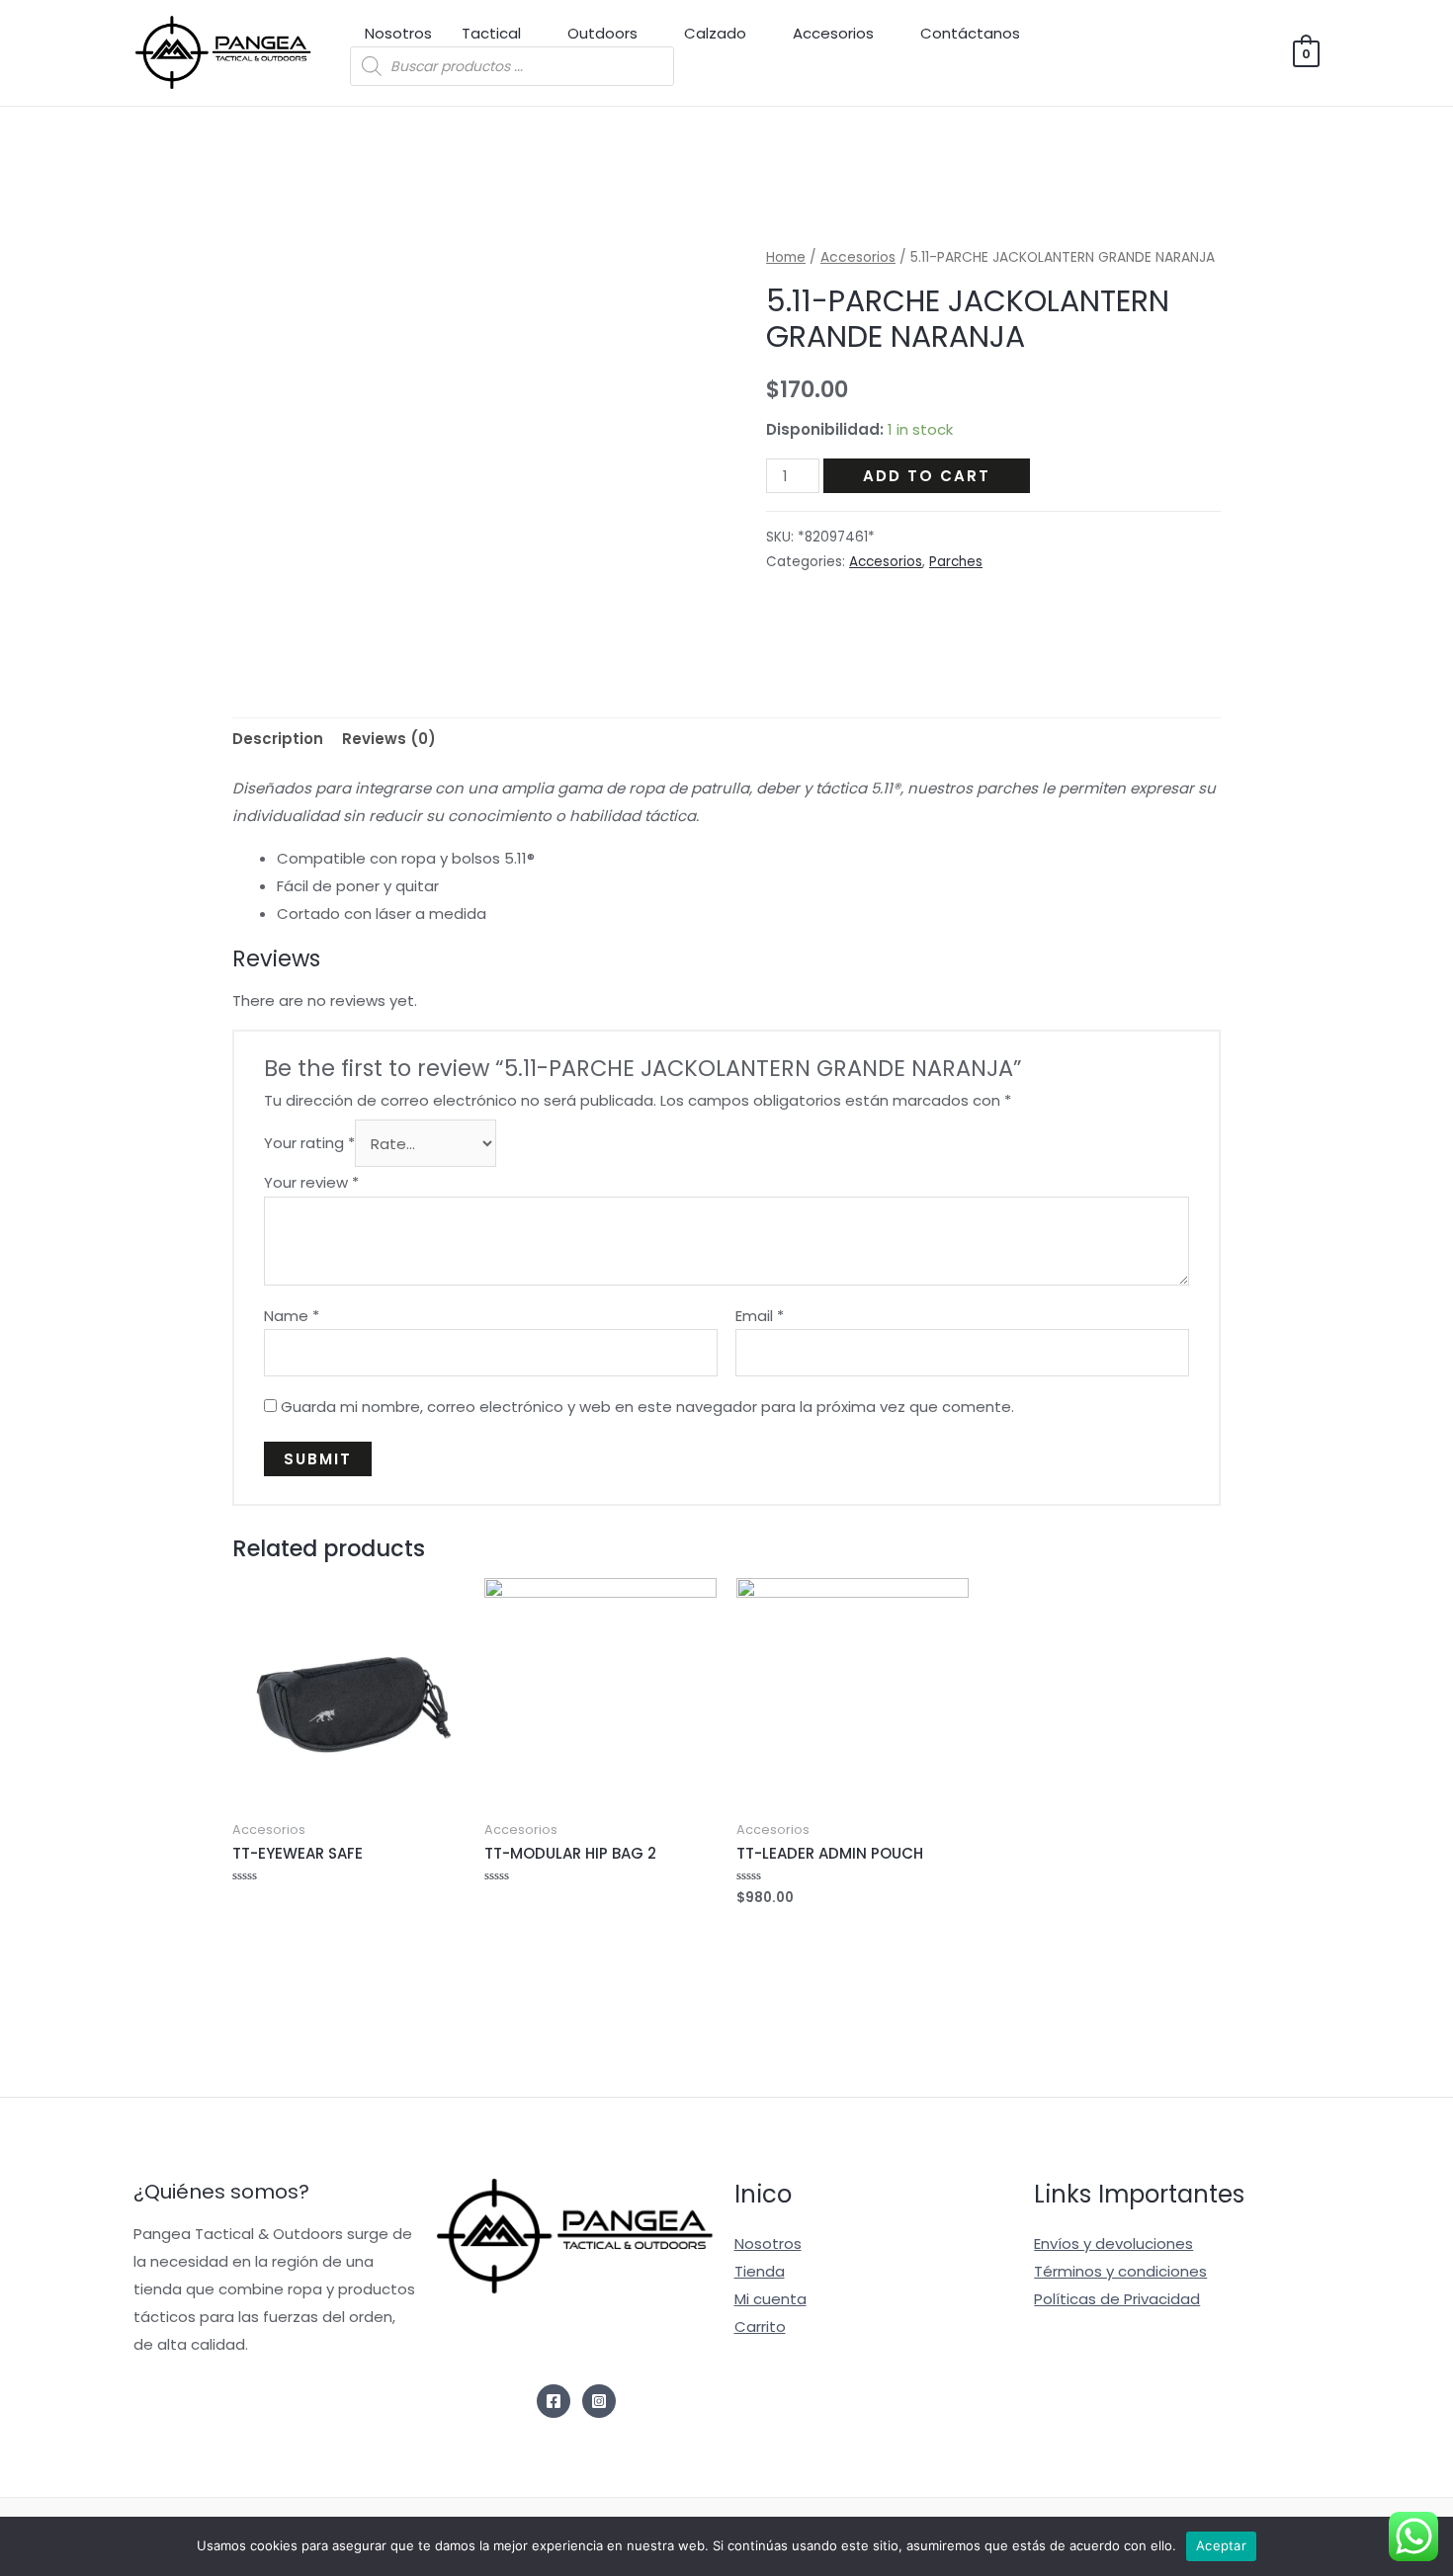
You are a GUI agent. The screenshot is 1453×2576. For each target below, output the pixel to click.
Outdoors (602, 33)
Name (292, 1316)
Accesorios (833, 33)
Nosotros (398, 33)
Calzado (715, 33)
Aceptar (1221, 2545)
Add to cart (927, 476)
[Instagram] (599, 2401)
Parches (956, 562)
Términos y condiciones (1120, 2271)
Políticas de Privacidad (1117, 2299)
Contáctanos (970, 33)
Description (278, 739)
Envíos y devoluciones (1113, 2244)
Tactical (491, 33)
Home (786, 257)
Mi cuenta (770, 2299)
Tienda (760, 2271)
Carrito (760, 2327)
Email (760, 1316)
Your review (311, 1182)
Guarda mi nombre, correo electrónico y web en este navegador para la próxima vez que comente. (647, 1407)
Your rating (309, 1144)
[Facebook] (554, 2401)
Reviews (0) (389, 739)
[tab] (278, 740)
